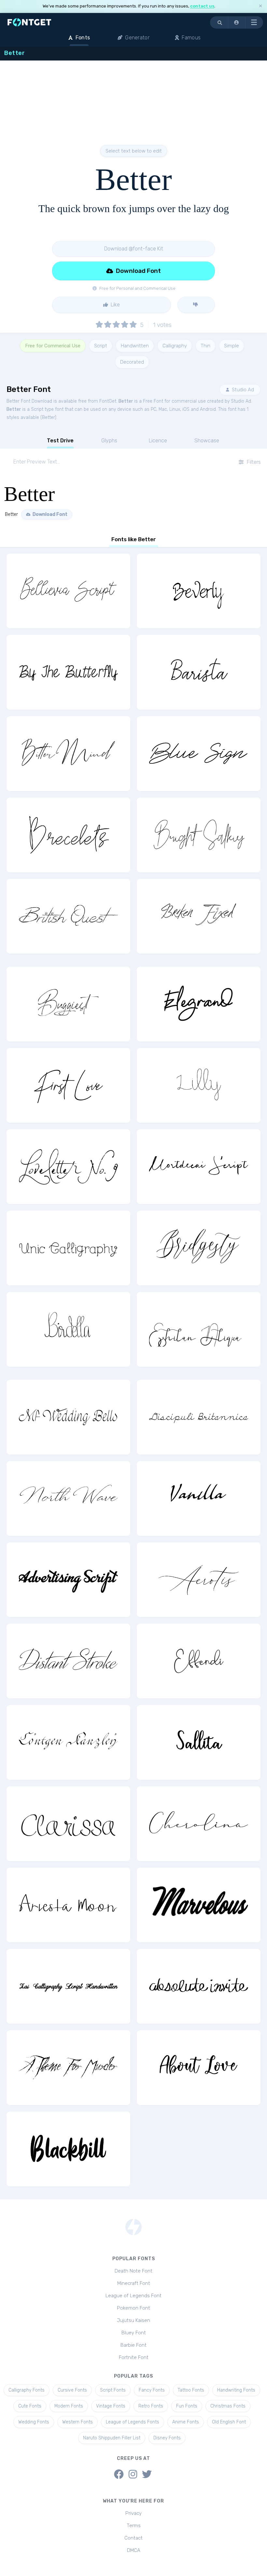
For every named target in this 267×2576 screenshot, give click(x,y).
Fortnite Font (134, 2357)
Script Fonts (113, 2390)
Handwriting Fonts (236, 2390)
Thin (205, 346)
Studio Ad (242, 390)
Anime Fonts (186, 2422)
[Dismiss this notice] (260, 6)
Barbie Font (133, 2345)
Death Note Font (133, 2271)
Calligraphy (175, 346)
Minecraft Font (134, 2283)
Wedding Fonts (34, 2422)
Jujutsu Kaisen (133, 2320)
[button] (237, 22)
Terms (134, 2526)
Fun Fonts (187, 2406)
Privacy (133, 2513)
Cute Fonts (30, 2406)
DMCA (134, 2550)
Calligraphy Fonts (27, 2390)
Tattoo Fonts (191, 2390)
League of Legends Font (133, 2296)
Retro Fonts (151, 2406)
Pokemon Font (133, 2308)
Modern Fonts (69, 2406)
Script (101, 346)
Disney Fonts (167, 2438)
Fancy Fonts (152, 2390)
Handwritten (135, 346)
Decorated (132, 362)
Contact (133, 2538)
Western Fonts (77, 2422)
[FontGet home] (28, 22)
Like (115, 305)
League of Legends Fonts (133, 2422)
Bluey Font (134, 2333)
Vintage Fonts (111, 2406)
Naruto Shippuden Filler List (112, 2438)
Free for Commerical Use (53, 346)
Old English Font (229, 2422)
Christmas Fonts (228, 2406)
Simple (232, 346)
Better (126, 401)
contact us (202, 6)
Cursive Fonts (72, 2390)
